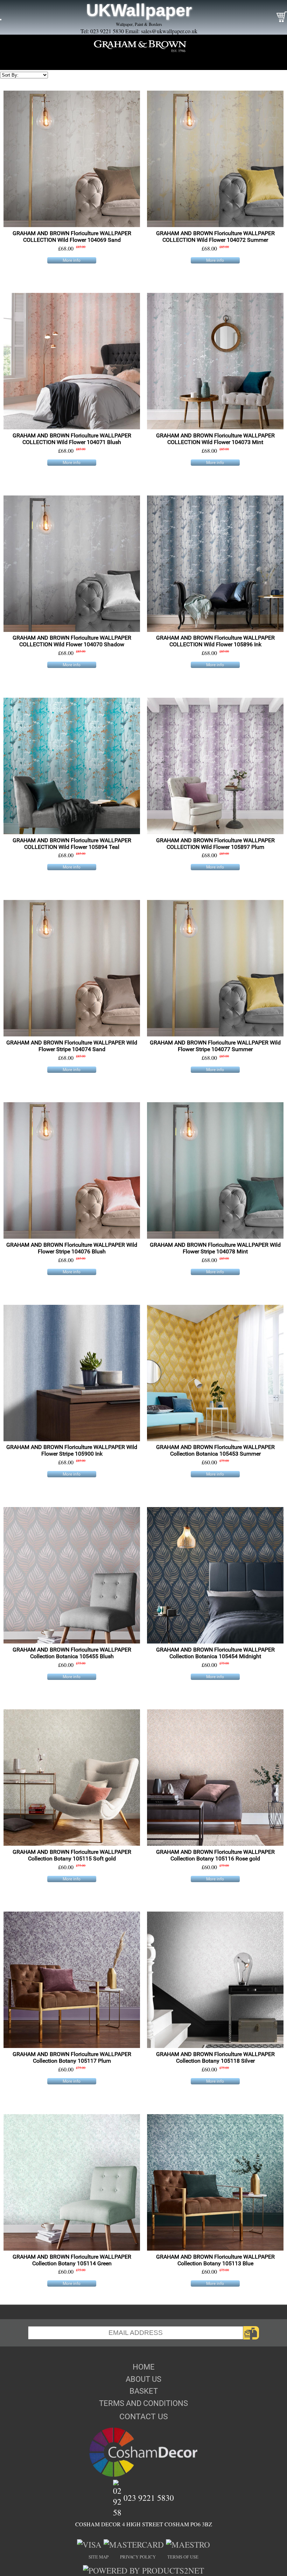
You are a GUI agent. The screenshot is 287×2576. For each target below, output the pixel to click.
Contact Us (144, 2416)
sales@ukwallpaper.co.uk (169, 31)
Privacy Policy (138, 2557)
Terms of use (183, 2557)
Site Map (99, 2557)
